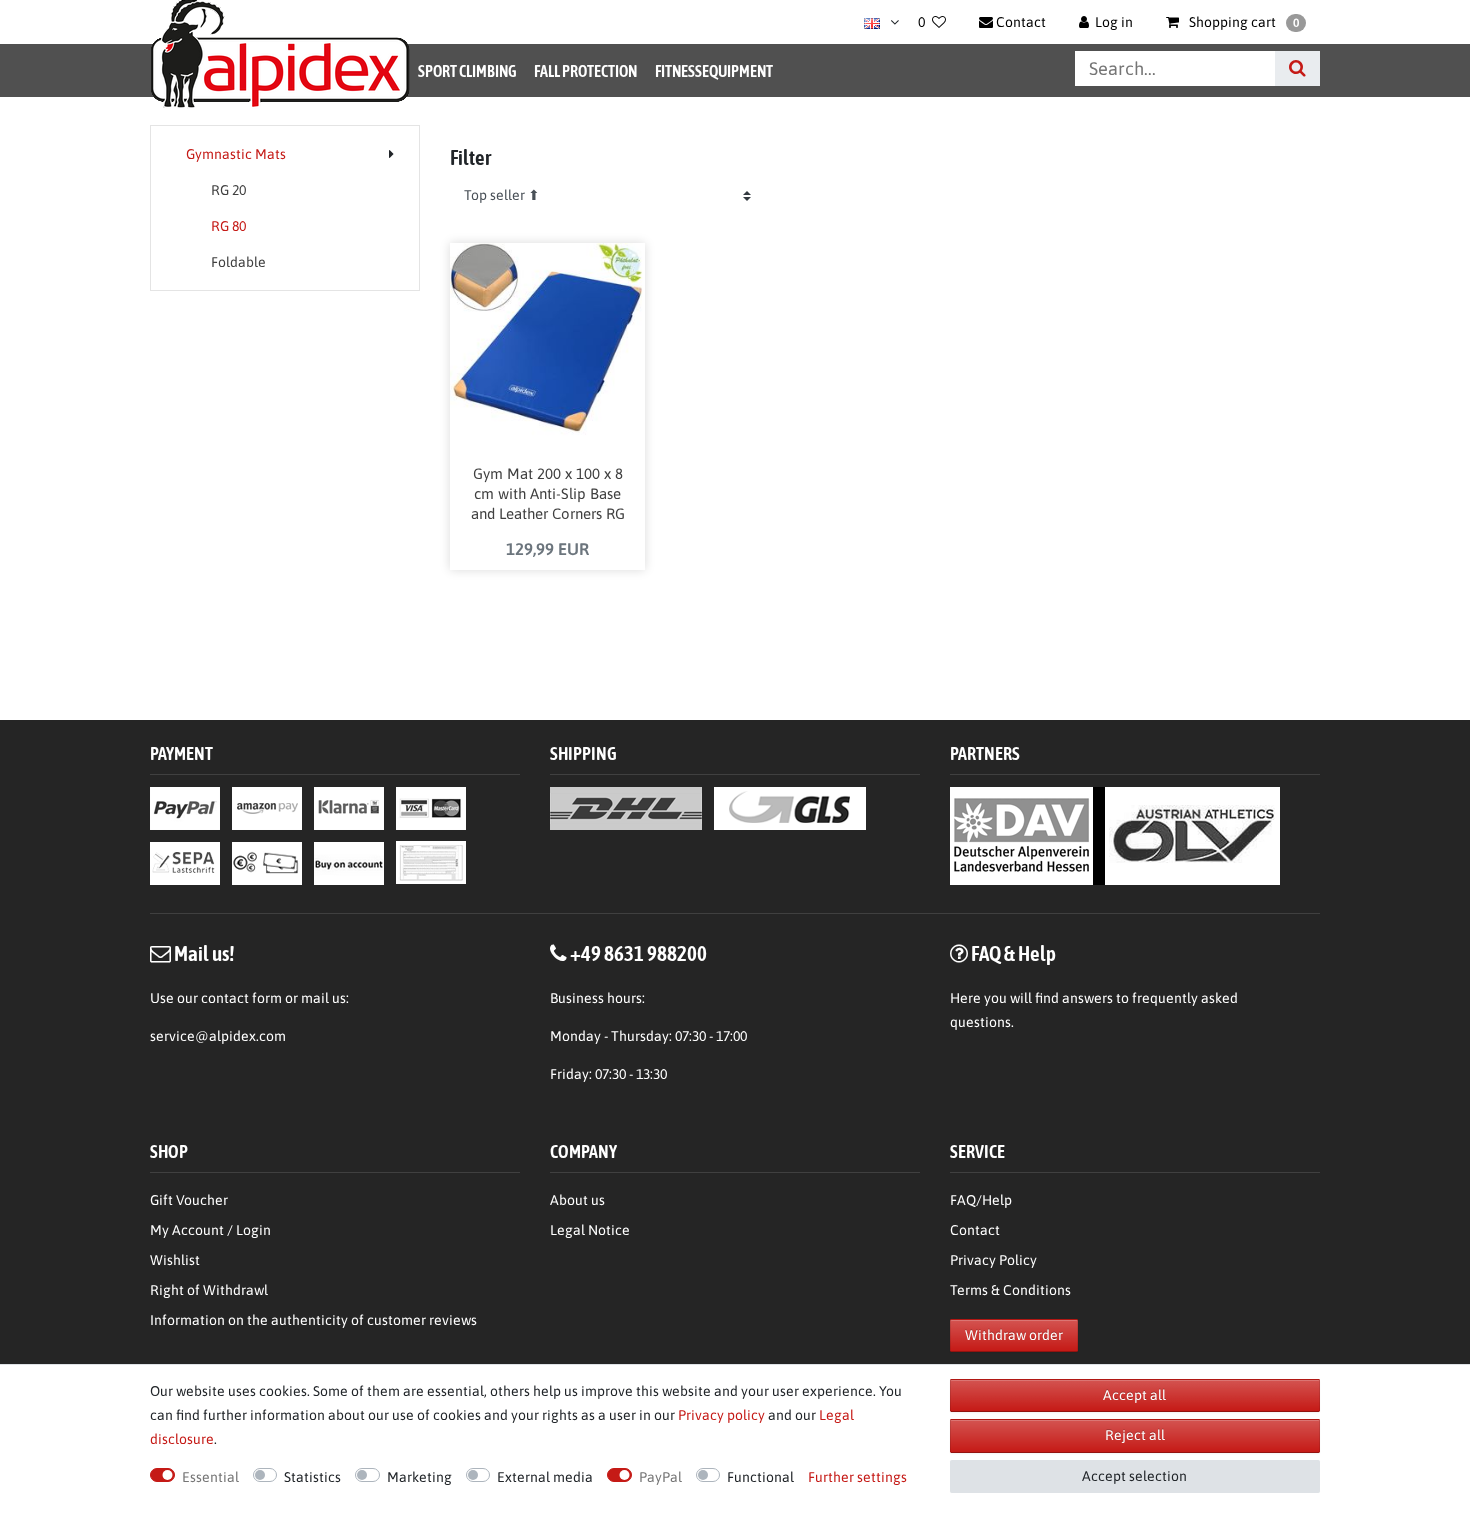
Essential (210, 1477)
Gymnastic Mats (236, 154)
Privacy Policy (993, 1260)
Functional (760, 1477)
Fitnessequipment (714, 71)
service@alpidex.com (218, 1036)
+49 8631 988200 (638, 953)
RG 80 (228, 226)
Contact (975, 1230)
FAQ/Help (981, 1200)
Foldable (238, 262)
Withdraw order (1014, 1335)
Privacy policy (721, 1415)
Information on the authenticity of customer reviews (313, 1320)
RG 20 (228, 190)
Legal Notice (590, 1230)
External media (545, 1477)
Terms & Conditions (1010, 1290)
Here (965, 998)
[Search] (1297, 68)
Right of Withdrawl (209, 1290)
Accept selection (1134, 1476)
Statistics (312, 1477)
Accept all (1134, 1395)
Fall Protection (585, 71)
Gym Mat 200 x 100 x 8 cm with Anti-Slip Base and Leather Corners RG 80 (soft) (548, 495)
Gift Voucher (189, 1200)
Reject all (1135, 1435)
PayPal (660, 1477)
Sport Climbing (467, 71)
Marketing (419, 1477)
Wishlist (175, 1260)
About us (577, 1200)
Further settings (857, 1477)
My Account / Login (210, 1230)
